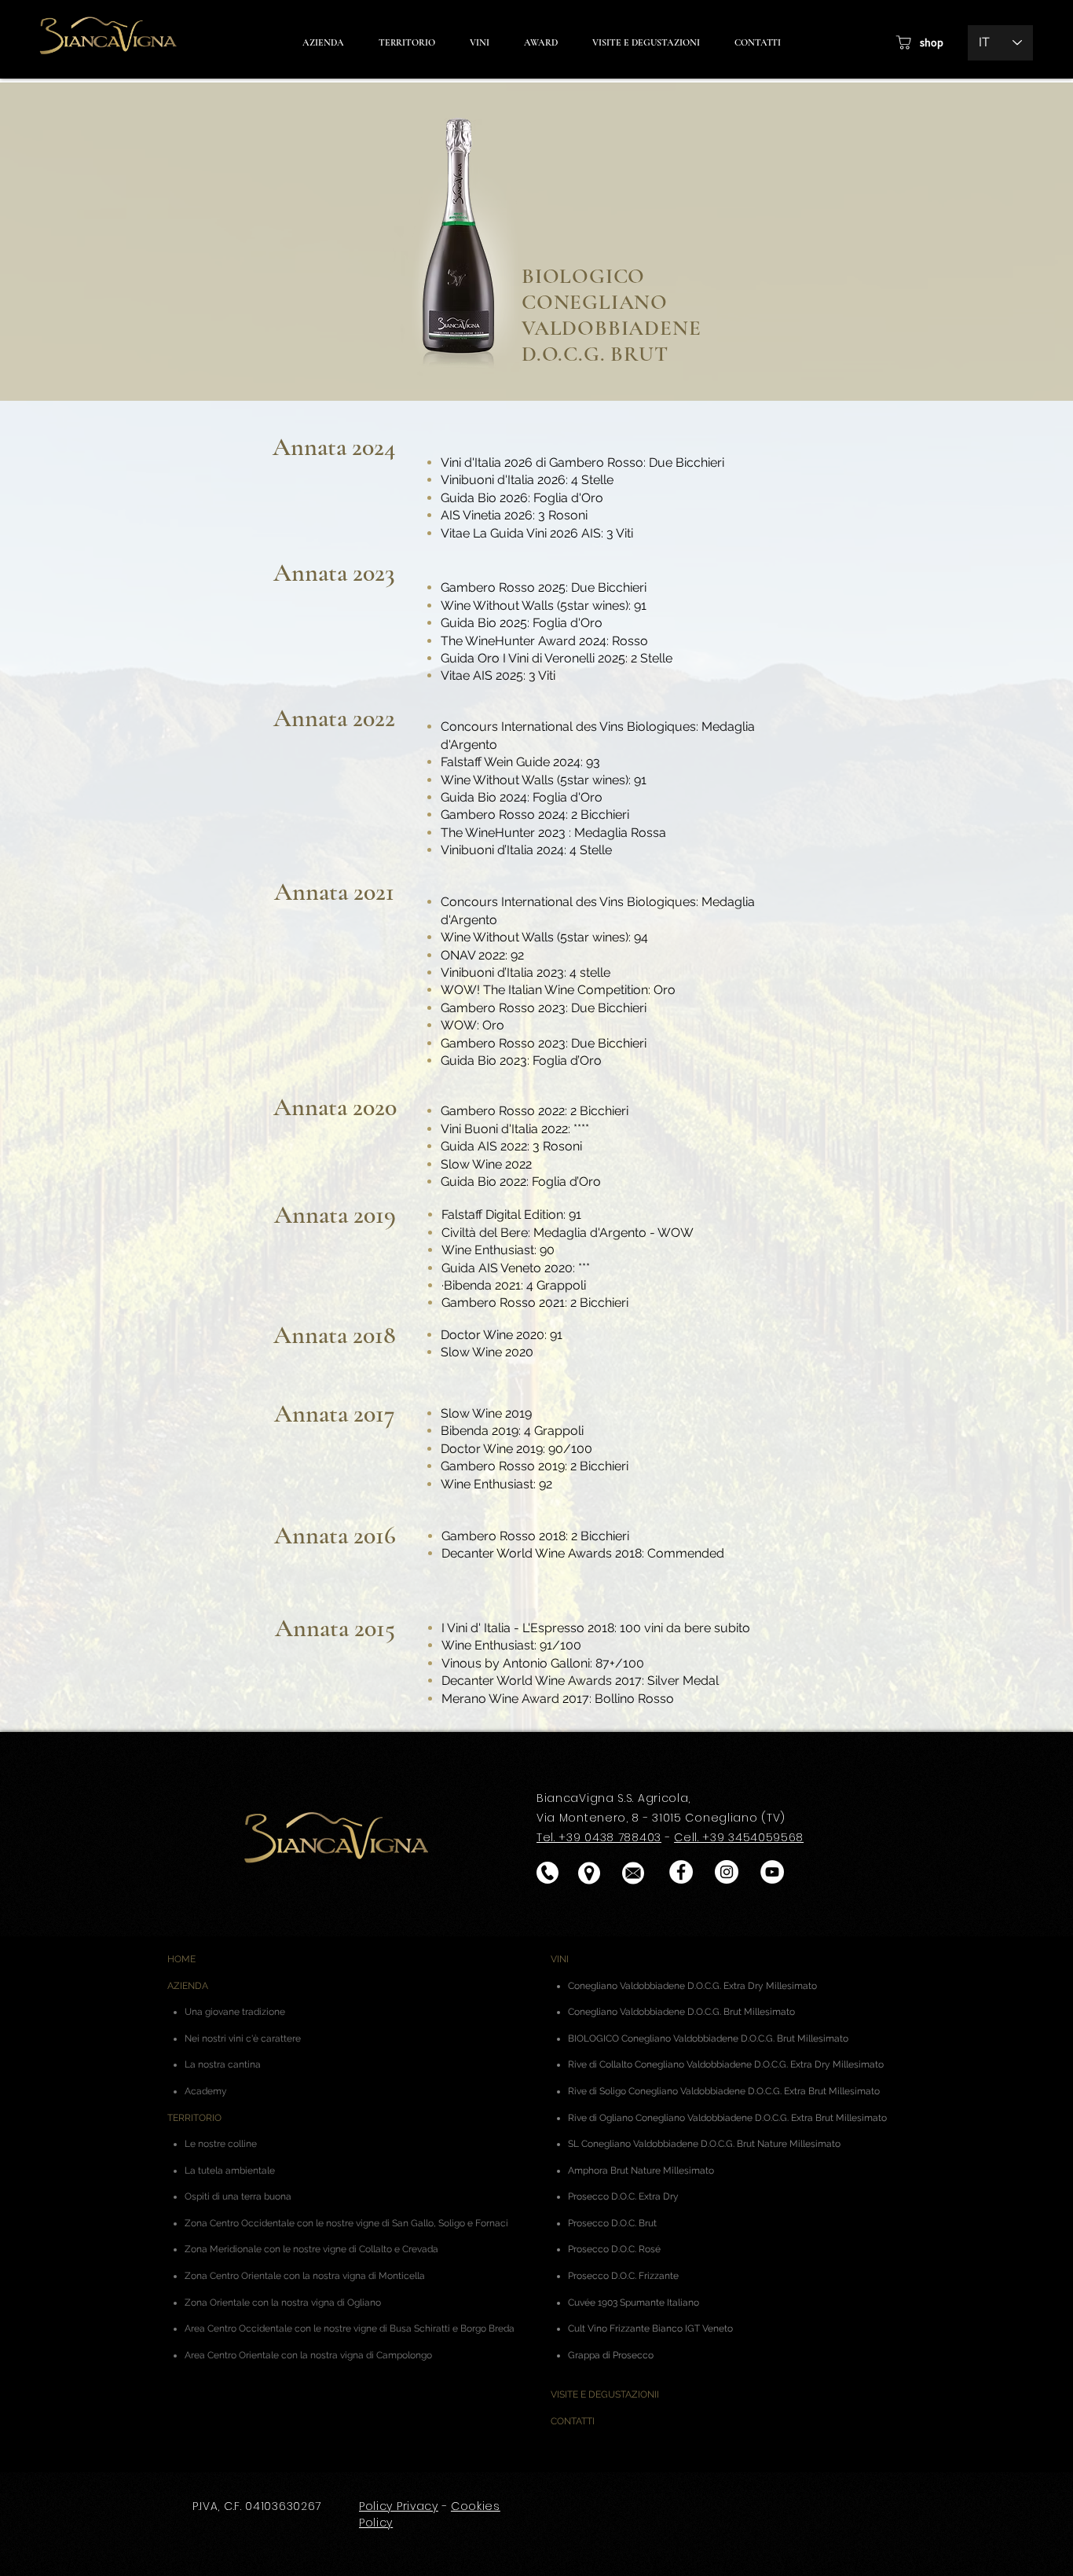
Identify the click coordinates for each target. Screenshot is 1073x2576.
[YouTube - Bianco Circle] (772, 1872)
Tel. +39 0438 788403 (599, 1837)
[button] (540, 43)
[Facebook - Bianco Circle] (681, 1872)
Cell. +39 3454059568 (739, 1837)
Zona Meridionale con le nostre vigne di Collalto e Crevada (311, 2249)
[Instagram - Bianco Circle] (727, 1872)
